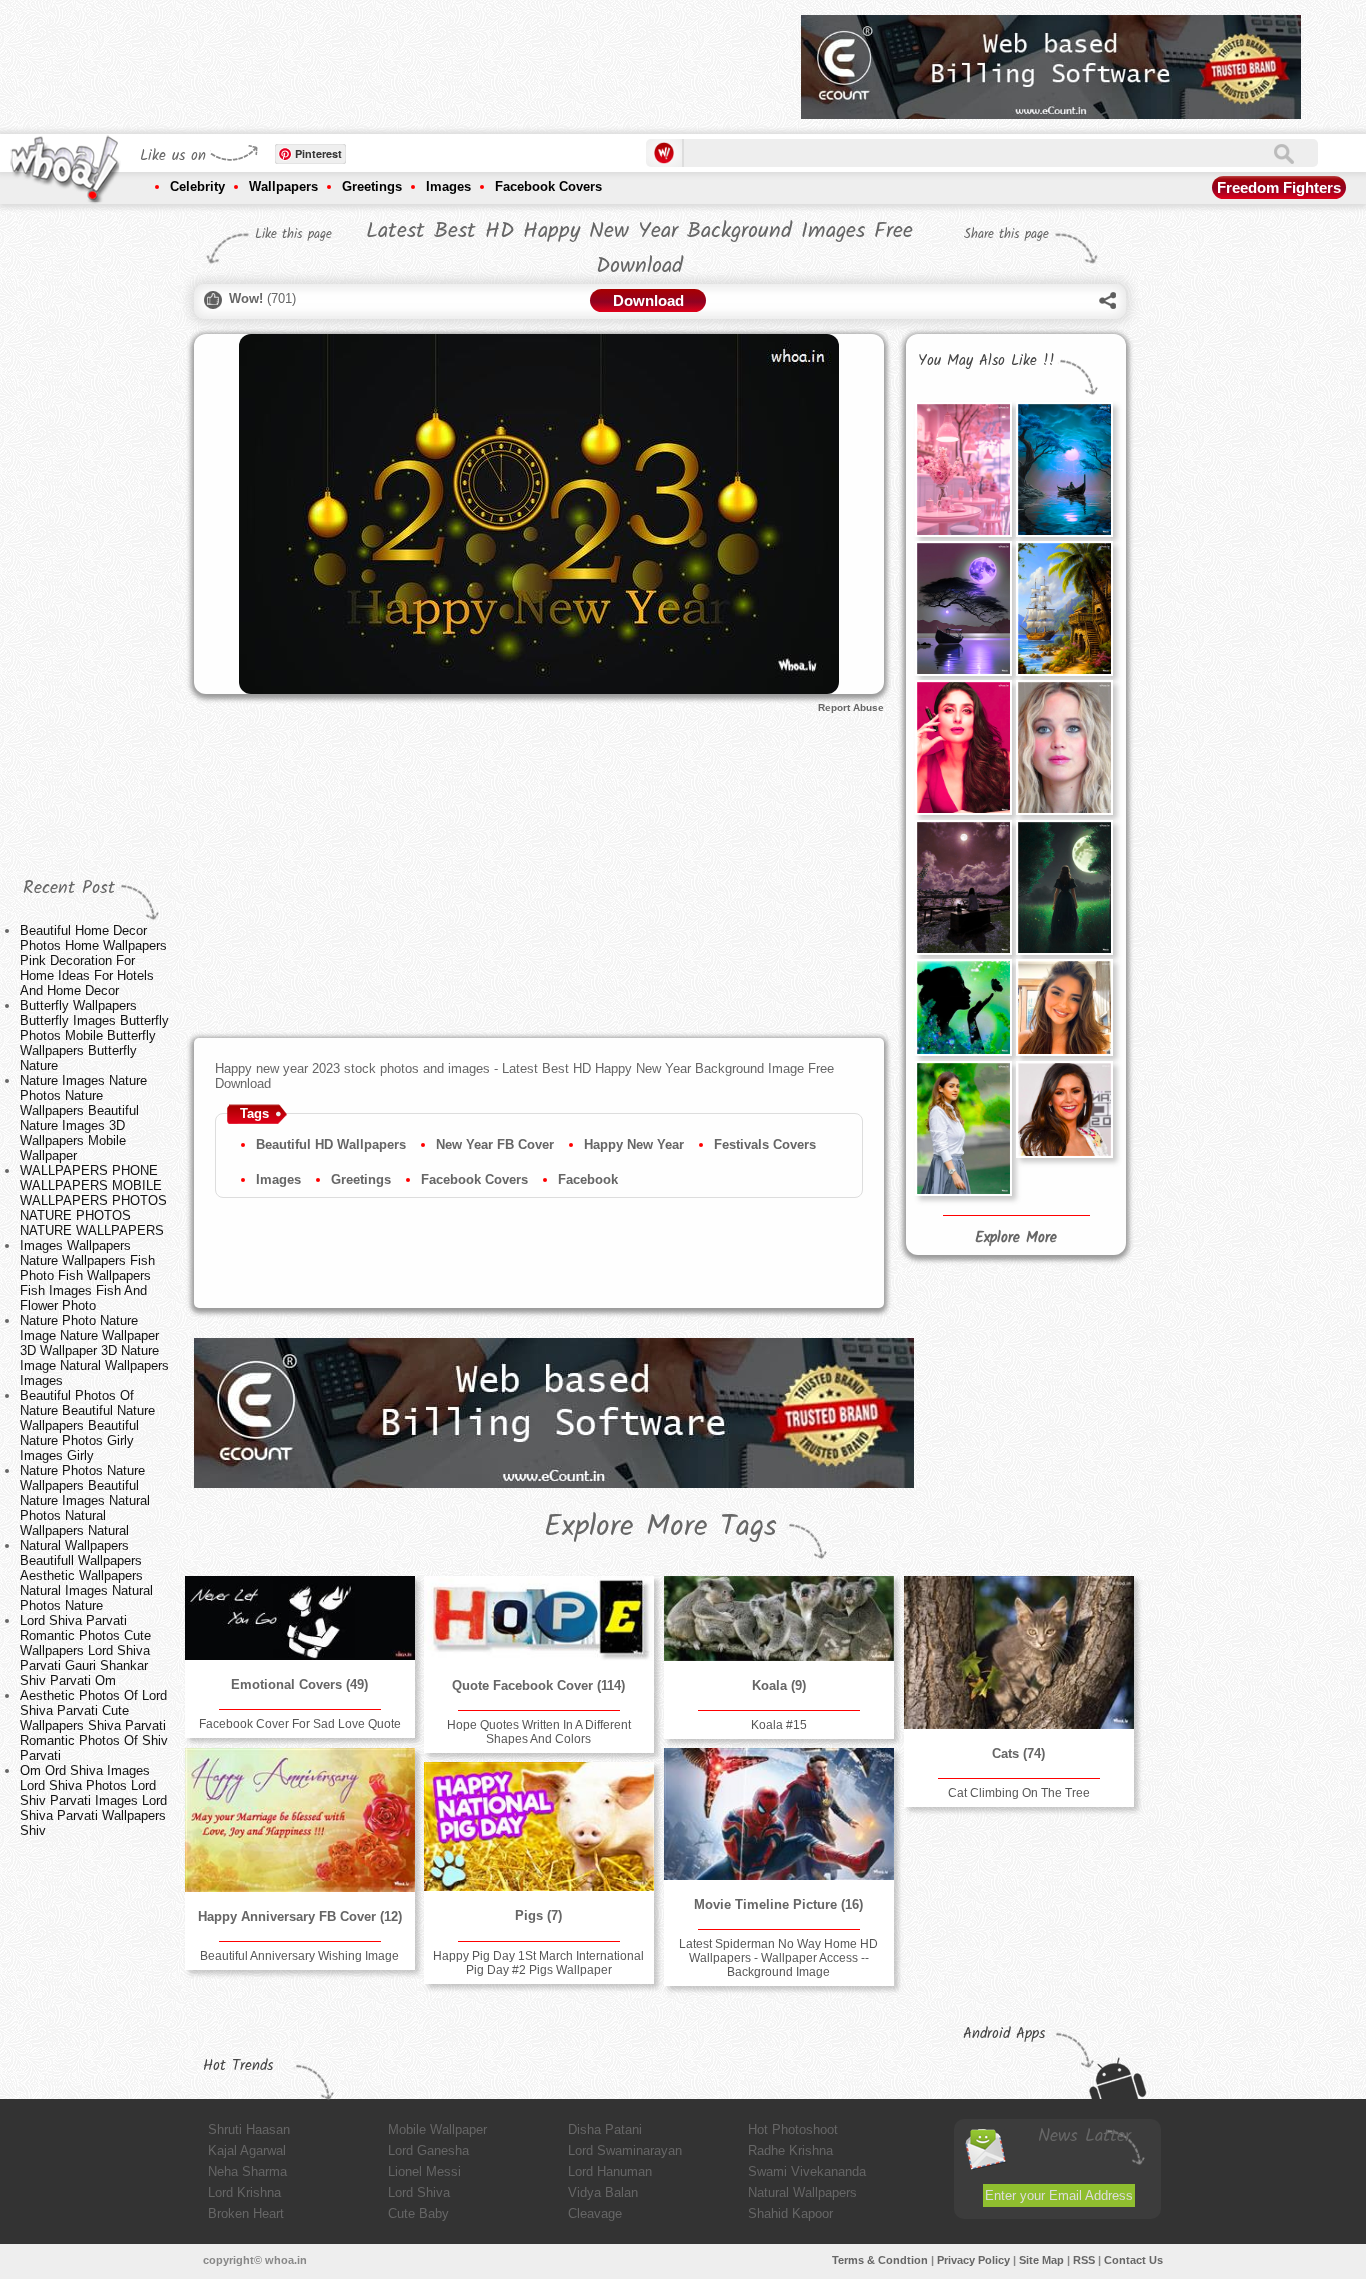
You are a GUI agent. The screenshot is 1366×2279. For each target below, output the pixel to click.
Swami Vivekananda (807, 2171)
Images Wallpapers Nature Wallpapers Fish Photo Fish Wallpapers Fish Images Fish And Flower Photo (87, 1275)
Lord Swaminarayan (625, 2150)
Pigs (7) (538, 1915)
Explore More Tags (660, 1527)
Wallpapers (283, 186)
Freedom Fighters (1279, 187)
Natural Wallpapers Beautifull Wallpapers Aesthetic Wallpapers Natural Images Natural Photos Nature (86, 1575)
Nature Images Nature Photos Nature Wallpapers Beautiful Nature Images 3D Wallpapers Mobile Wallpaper (83, 1118)
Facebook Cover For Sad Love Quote (300, 1724)
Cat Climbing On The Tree (1019, 1793)
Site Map (1041, 2260)
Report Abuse (851, 707)
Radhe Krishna (790, 2150)
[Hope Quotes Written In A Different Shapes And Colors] (539, 1618)
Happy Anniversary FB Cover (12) (300, 1916)
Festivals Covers (765, 1144)
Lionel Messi (424, 2171)
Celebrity (197, 186)
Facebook (588, 1179)
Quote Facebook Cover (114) (538, 1685)
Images (448, 186)
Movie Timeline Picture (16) (778, 1904)
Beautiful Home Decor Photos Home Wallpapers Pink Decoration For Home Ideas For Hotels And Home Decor (93, 960)
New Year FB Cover (495, 1144)
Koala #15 (779, 1725)
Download (648, 300)
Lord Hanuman (610, 2171)
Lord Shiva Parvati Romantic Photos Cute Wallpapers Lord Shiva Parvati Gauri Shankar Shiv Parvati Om (85, 1650)
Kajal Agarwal (247, 2150)
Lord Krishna (244, 2192)
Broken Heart (246, 2213)
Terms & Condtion (880, 2260)
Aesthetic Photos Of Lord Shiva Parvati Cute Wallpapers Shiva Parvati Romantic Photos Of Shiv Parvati (94, 1725)
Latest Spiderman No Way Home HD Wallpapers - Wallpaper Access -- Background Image (778, 1958)
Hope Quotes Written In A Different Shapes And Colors (539, 1732)
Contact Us (1133, 2260)
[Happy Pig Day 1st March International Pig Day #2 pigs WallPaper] (539, 1826)
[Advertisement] (422, 60)
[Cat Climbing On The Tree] (1019, 1652)
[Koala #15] (779, 1618)
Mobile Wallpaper (437, 2129)
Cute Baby (418, 2213)
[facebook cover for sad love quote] (300, 1618)
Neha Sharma (247, 2171)
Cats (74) (1018, 1753)
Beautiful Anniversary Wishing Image (299, 1956)
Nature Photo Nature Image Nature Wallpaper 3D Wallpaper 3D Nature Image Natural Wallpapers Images (94, 1350)
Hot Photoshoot (793, 2129)
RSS (1084, 2260)
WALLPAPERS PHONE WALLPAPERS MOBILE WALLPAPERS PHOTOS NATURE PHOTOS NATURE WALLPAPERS (93, 1200)
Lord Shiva (419, 2192)
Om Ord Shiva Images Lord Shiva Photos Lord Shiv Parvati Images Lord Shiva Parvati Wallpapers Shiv (93, 1800)
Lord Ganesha (428, 2150)
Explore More (1016, 1238)
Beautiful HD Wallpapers (331, 1144)
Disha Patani (605, 2129)
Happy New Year (634, 1144)
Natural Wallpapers (802, 2192)
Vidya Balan (603, 2192)
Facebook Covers (548, 186)
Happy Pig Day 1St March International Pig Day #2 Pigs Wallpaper (538, 1963)
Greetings (372, 186)
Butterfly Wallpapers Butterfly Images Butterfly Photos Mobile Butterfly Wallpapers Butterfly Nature (94, 1035)
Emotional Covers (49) (299, 1684)
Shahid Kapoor (790, 2213)
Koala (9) (779, 1685)
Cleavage (595, 2213)
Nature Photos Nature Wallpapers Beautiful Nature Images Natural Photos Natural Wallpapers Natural (85, 1500)
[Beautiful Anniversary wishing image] (300, 1820)
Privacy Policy (973, 2260)
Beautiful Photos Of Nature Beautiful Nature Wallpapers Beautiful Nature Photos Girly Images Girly (87, 1425)
